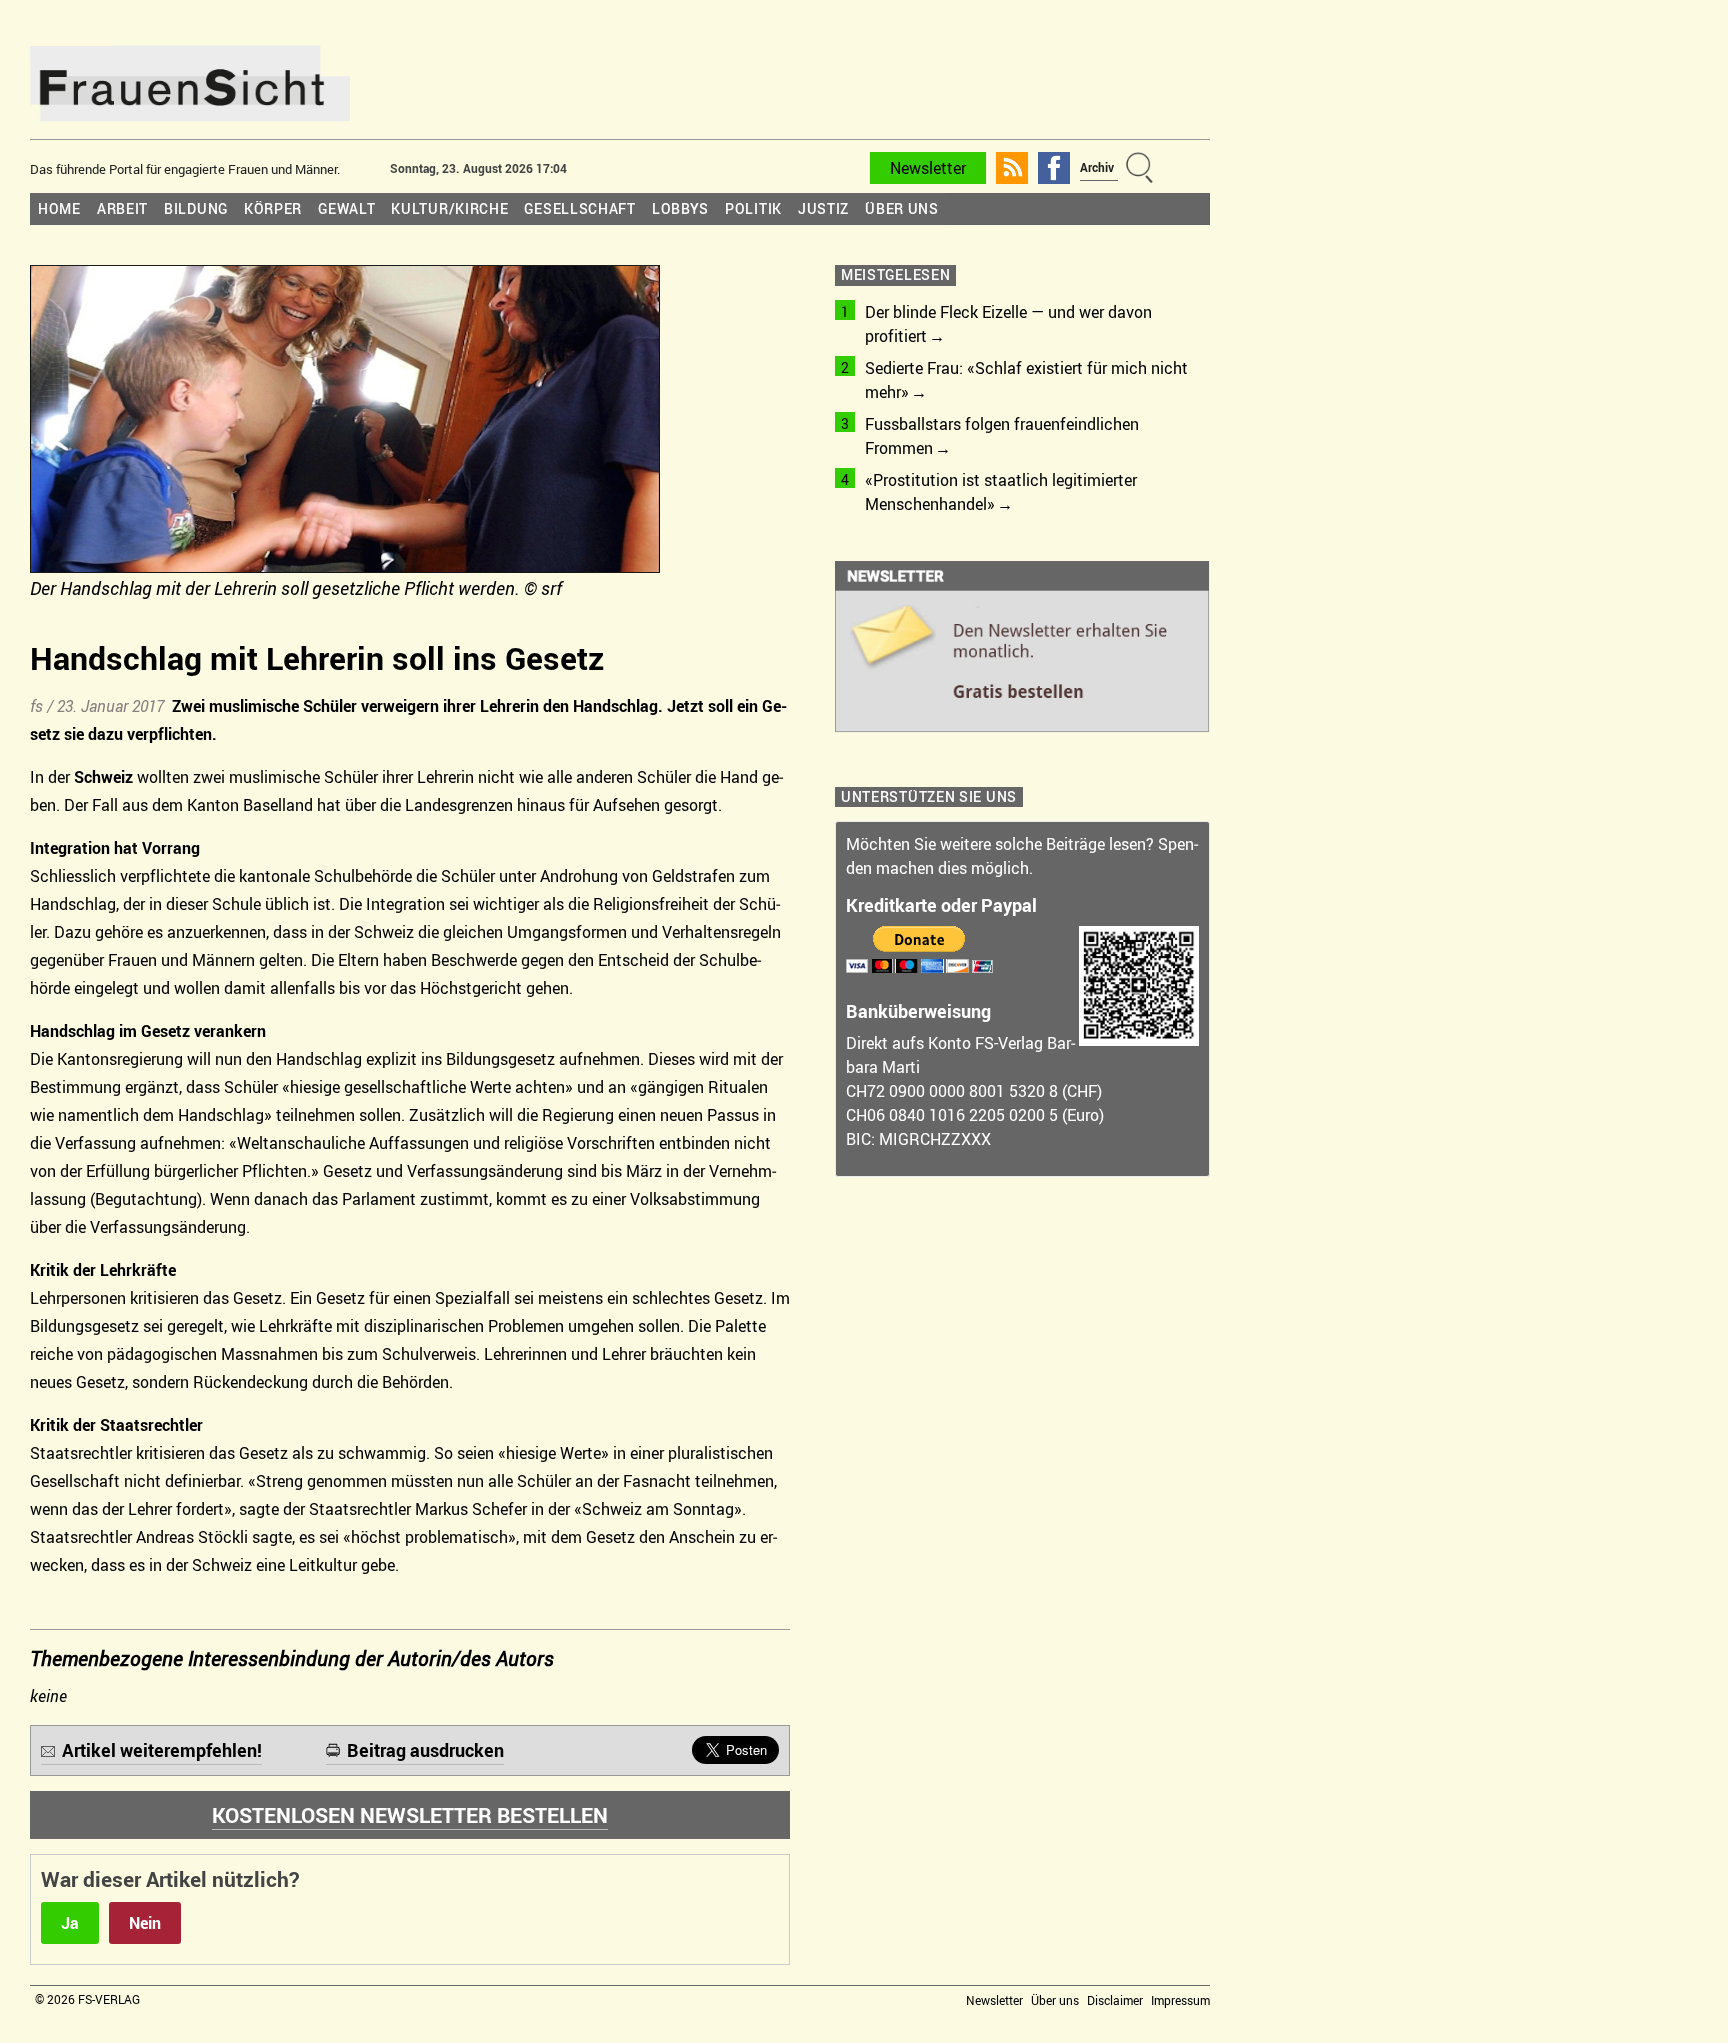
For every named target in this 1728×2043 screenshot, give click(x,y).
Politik (753, 208)
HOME (59, 208)
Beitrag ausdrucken (425, 1750)
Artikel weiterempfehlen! (162, 1750)
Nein (145, 1923)
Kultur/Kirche (449, 208)
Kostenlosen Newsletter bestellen (410, 1815)
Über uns (902, 208)
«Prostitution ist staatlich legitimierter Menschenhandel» (1001, 492)
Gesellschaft (579, 208)
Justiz (823, 208)
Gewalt (346, 208)
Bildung (196, 208)
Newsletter (928, 168)
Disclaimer (1115, 2000)
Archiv (1097, 167)
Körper (273, 208)
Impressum (1180, 2000)
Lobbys (680, 208)
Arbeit (122, 208)
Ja (70, 1923)
